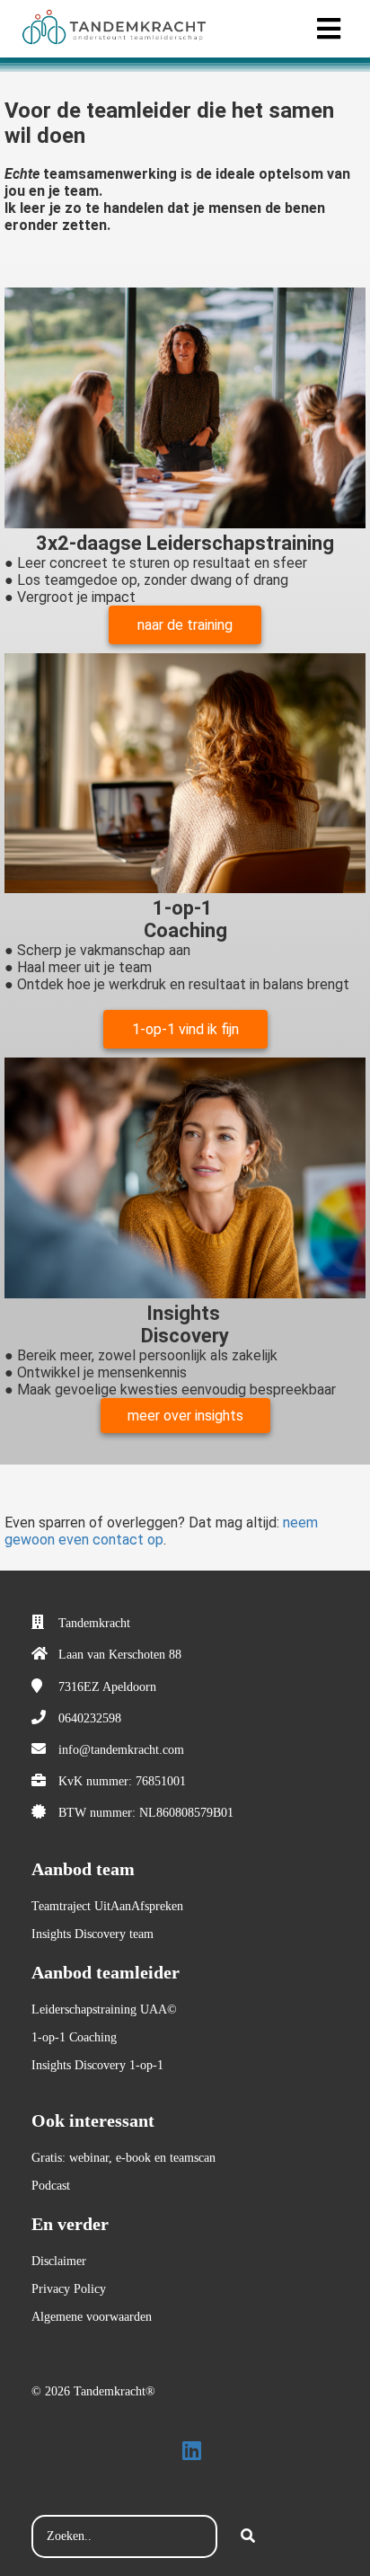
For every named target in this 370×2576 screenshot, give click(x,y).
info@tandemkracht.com (121, 1750)
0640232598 (90, 1718)
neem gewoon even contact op (161, 1531)
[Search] (248, 2536)
